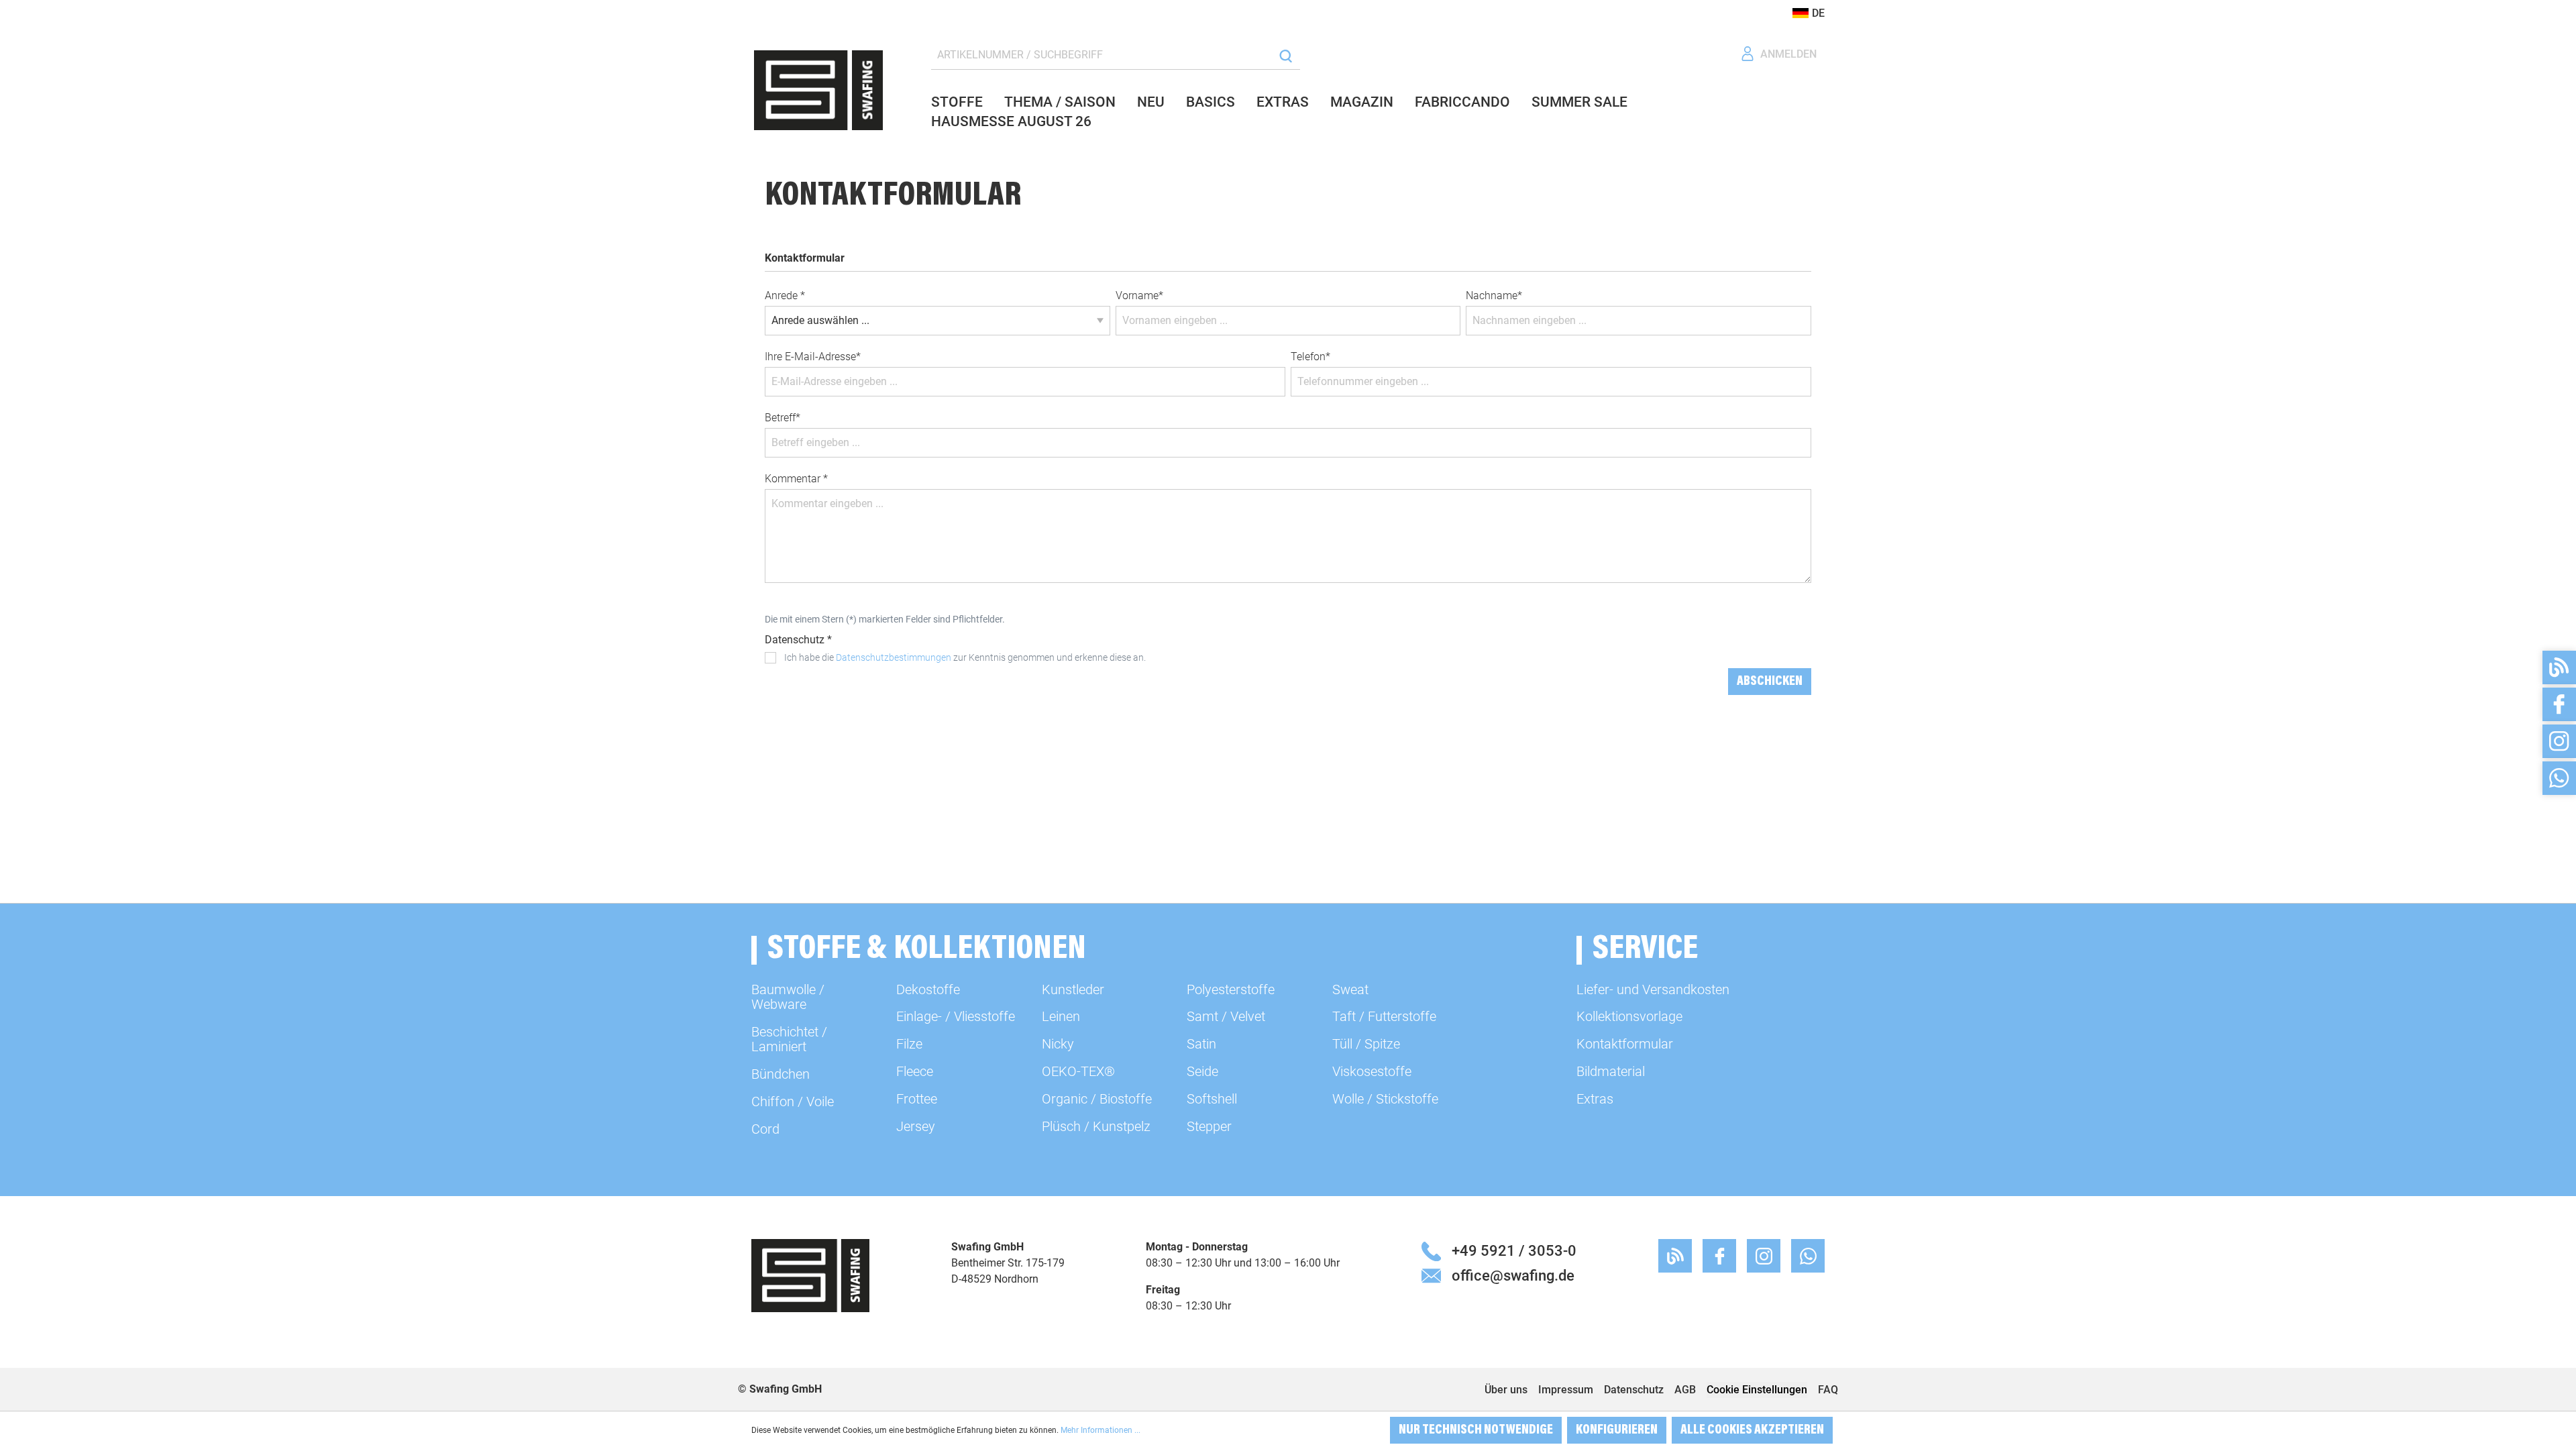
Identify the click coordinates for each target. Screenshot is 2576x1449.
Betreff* (783, 418)
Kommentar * (796, 479)
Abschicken (1770, 682)
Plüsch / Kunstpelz (1096, 1126)
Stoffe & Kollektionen (927, 950)
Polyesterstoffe (1231, 989)
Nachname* (1494, 296)
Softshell (1212, 1099)
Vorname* (1139, 296)
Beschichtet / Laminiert (789, 1039)
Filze (909, 1044)
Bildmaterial (1611, 1071)
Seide (1202, 1071)
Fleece (915, 1071)
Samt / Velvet (1226, 1016)
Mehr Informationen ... (1101, 1430)
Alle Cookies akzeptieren (1752, 1430)
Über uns (1506, 1390)
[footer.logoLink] (810, 1275)
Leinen (1061, 1016)
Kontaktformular (1625, 1044)
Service (1645, 950)
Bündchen (781, 1074)
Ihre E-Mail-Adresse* (813, 357)
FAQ (1828, 1390)
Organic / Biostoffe (1097, 1099)
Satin (1201, 1044)
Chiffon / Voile (793, 1102)
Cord (765, 1129)
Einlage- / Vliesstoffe (956, 1016)
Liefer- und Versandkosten (1653, 989)
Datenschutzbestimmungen (894, 657)
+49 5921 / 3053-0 (1514, 1250)
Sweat (1350, 989)
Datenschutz (1634, 1390)
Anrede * (785, 296)
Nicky (1058, 1044)
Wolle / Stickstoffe (1385, 1099)
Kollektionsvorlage (1629, 1016)
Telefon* (1310, 357)
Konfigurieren (1617, 1430)
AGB (1685, 1390)
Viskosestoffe (1372, 1071)
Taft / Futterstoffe (1384, 1016)
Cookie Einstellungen (1757, 1390)
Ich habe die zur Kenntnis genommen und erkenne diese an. (965, 657)
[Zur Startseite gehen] (818, 90)
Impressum (1566, 1390)
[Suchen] (1286, 55)
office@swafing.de (1513, 1275)
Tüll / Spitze (1366, 1044)
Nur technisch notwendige (1476, 1430)
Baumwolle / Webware (788, 997)
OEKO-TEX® (1078, 1071)
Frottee (917, 1099)
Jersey (916, 1126)
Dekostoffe (928, 989)
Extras (1595, 1099)
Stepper (1209, 1126)
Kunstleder (1073, 989)
